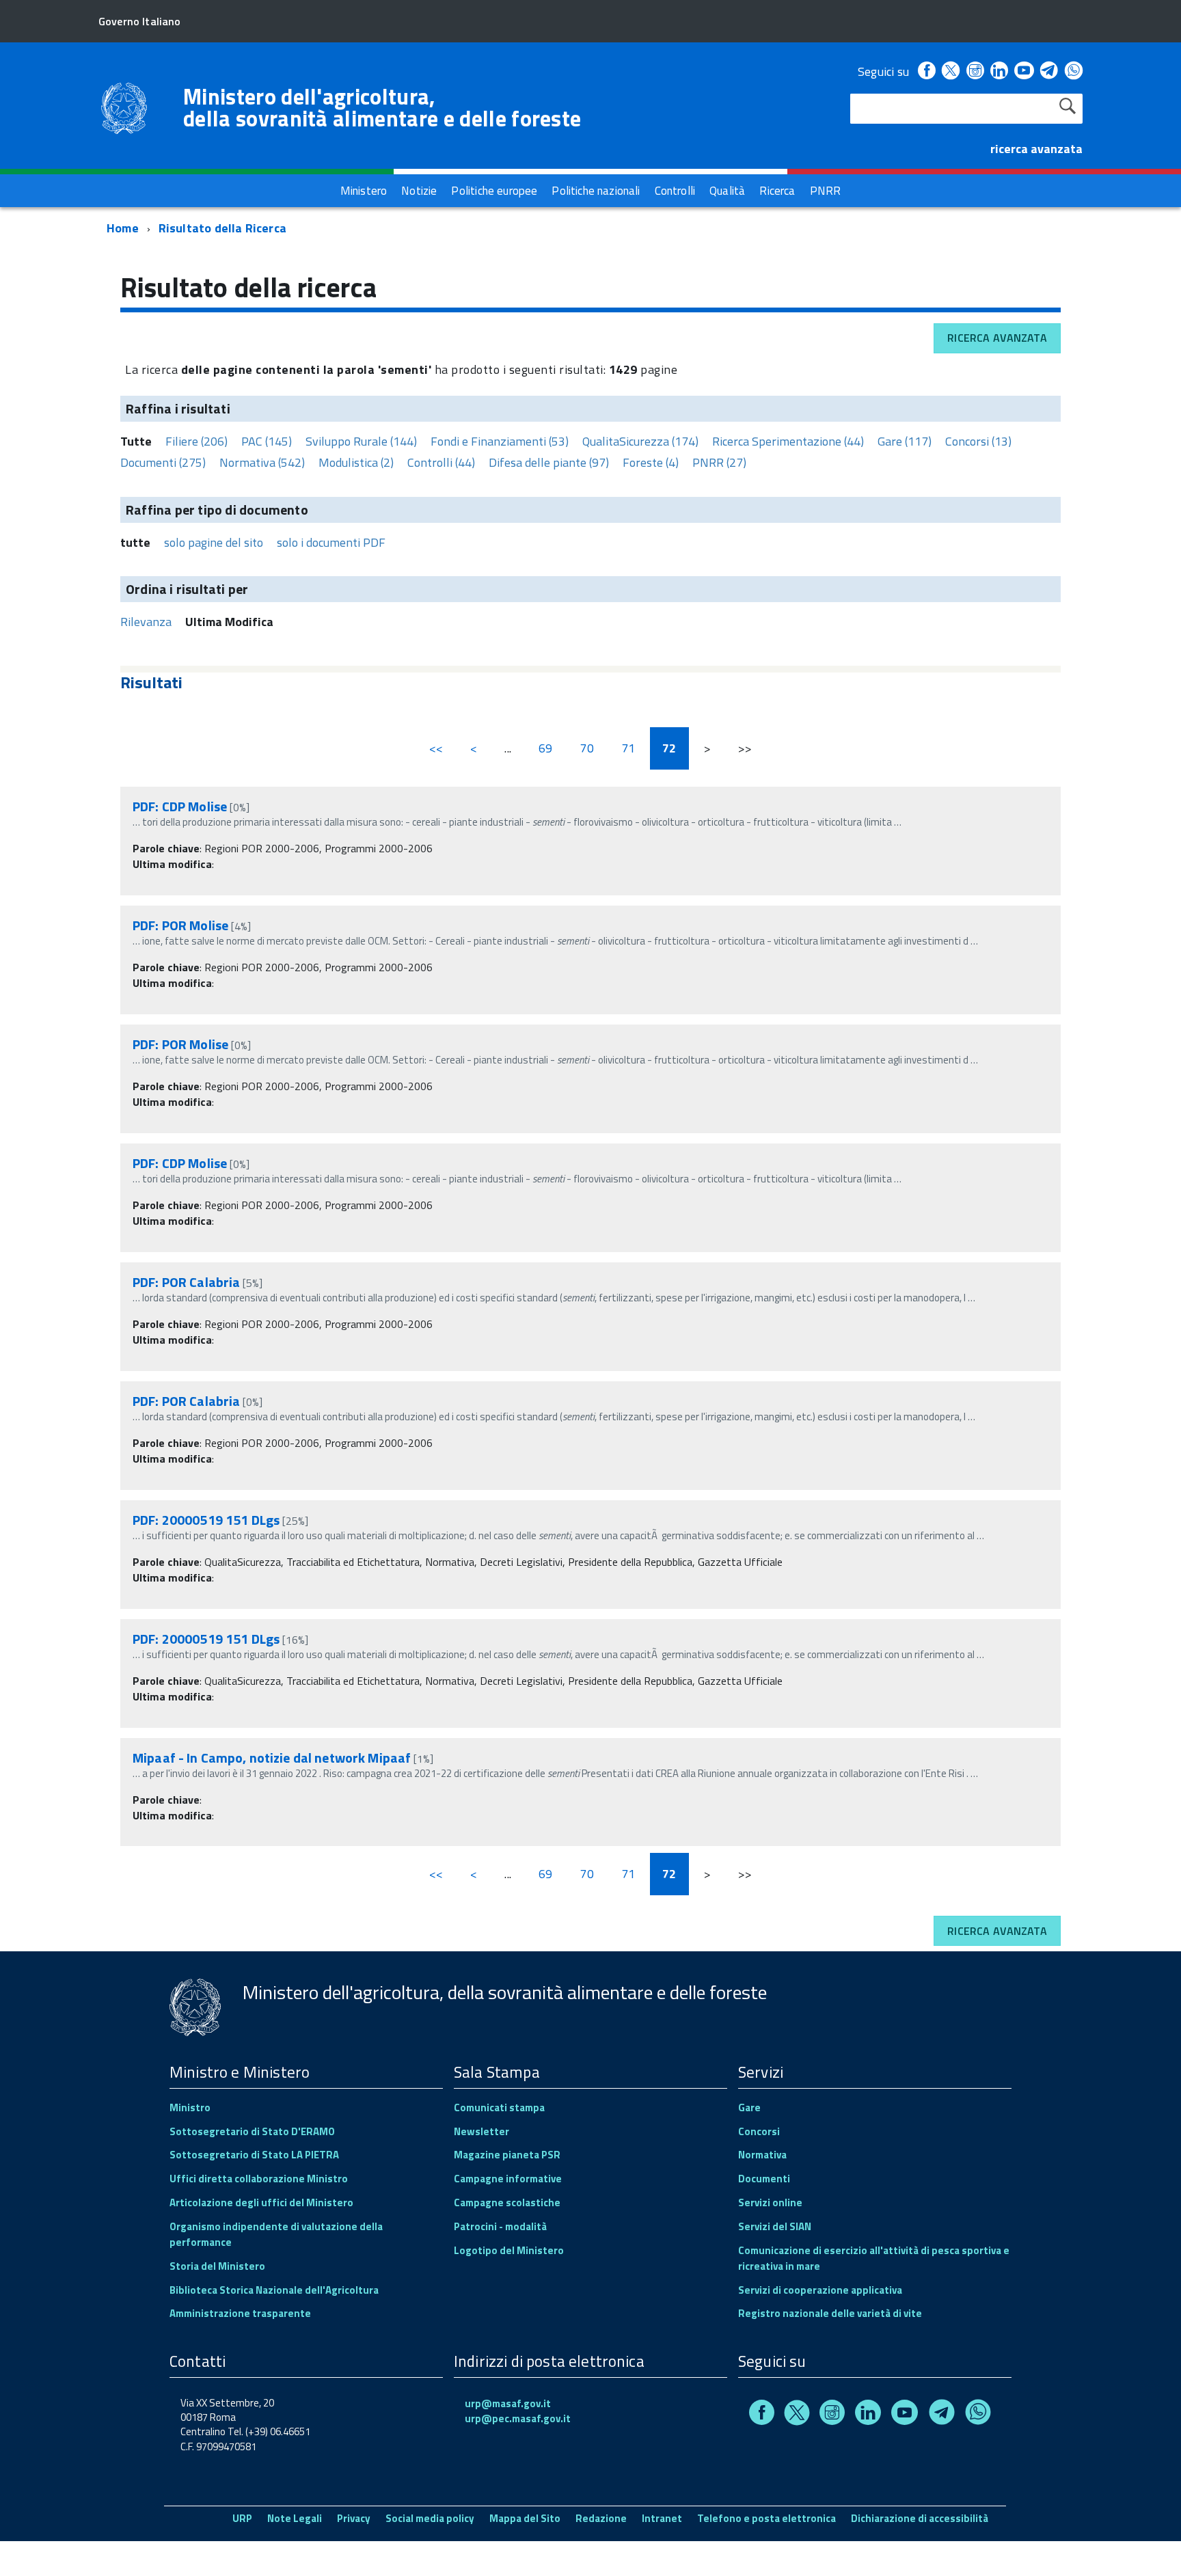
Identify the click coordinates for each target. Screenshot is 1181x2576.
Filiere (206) (196, 441)
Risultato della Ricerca (222, 228)
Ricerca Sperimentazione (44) (788, 441)
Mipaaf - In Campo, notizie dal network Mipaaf (272, 1758)
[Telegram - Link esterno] (1049, 71)
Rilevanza (146, 622)
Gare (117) (905, 441)
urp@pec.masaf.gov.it (518, 2418)
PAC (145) (267, 441)
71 (628, 748)
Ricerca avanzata (997, 338)
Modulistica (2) (356, 462)
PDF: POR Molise (180, 925)
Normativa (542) (262, 462)
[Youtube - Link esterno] (1024, 71)
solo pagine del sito (214, 542)
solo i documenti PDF (331, 542)
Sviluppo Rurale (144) (361, 441)
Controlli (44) (441, 462)
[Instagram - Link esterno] (975, 71)
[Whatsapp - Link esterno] (1074, 71)
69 (545, 748)
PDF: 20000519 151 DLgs (206, 1520)
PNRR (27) (719, 462)
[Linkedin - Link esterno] (999, 71)
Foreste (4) (651, 462)
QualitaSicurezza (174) (640, 441)
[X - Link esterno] (951, 71)
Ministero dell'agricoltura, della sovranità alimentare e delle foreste (382, 107)
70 (586, 748)
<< (436, 748)
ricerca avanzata (1036, 149)
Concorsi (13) (978, 441)
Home (123, 228)
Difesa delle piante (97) (549, 462)
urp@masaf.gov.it (508, 2403)
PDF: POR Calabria (186, 1282)
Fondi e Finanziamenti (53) (500, 441)
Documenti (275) (163, 462)
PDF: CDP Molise (180, 806)
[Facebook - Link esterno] (927, 71)
